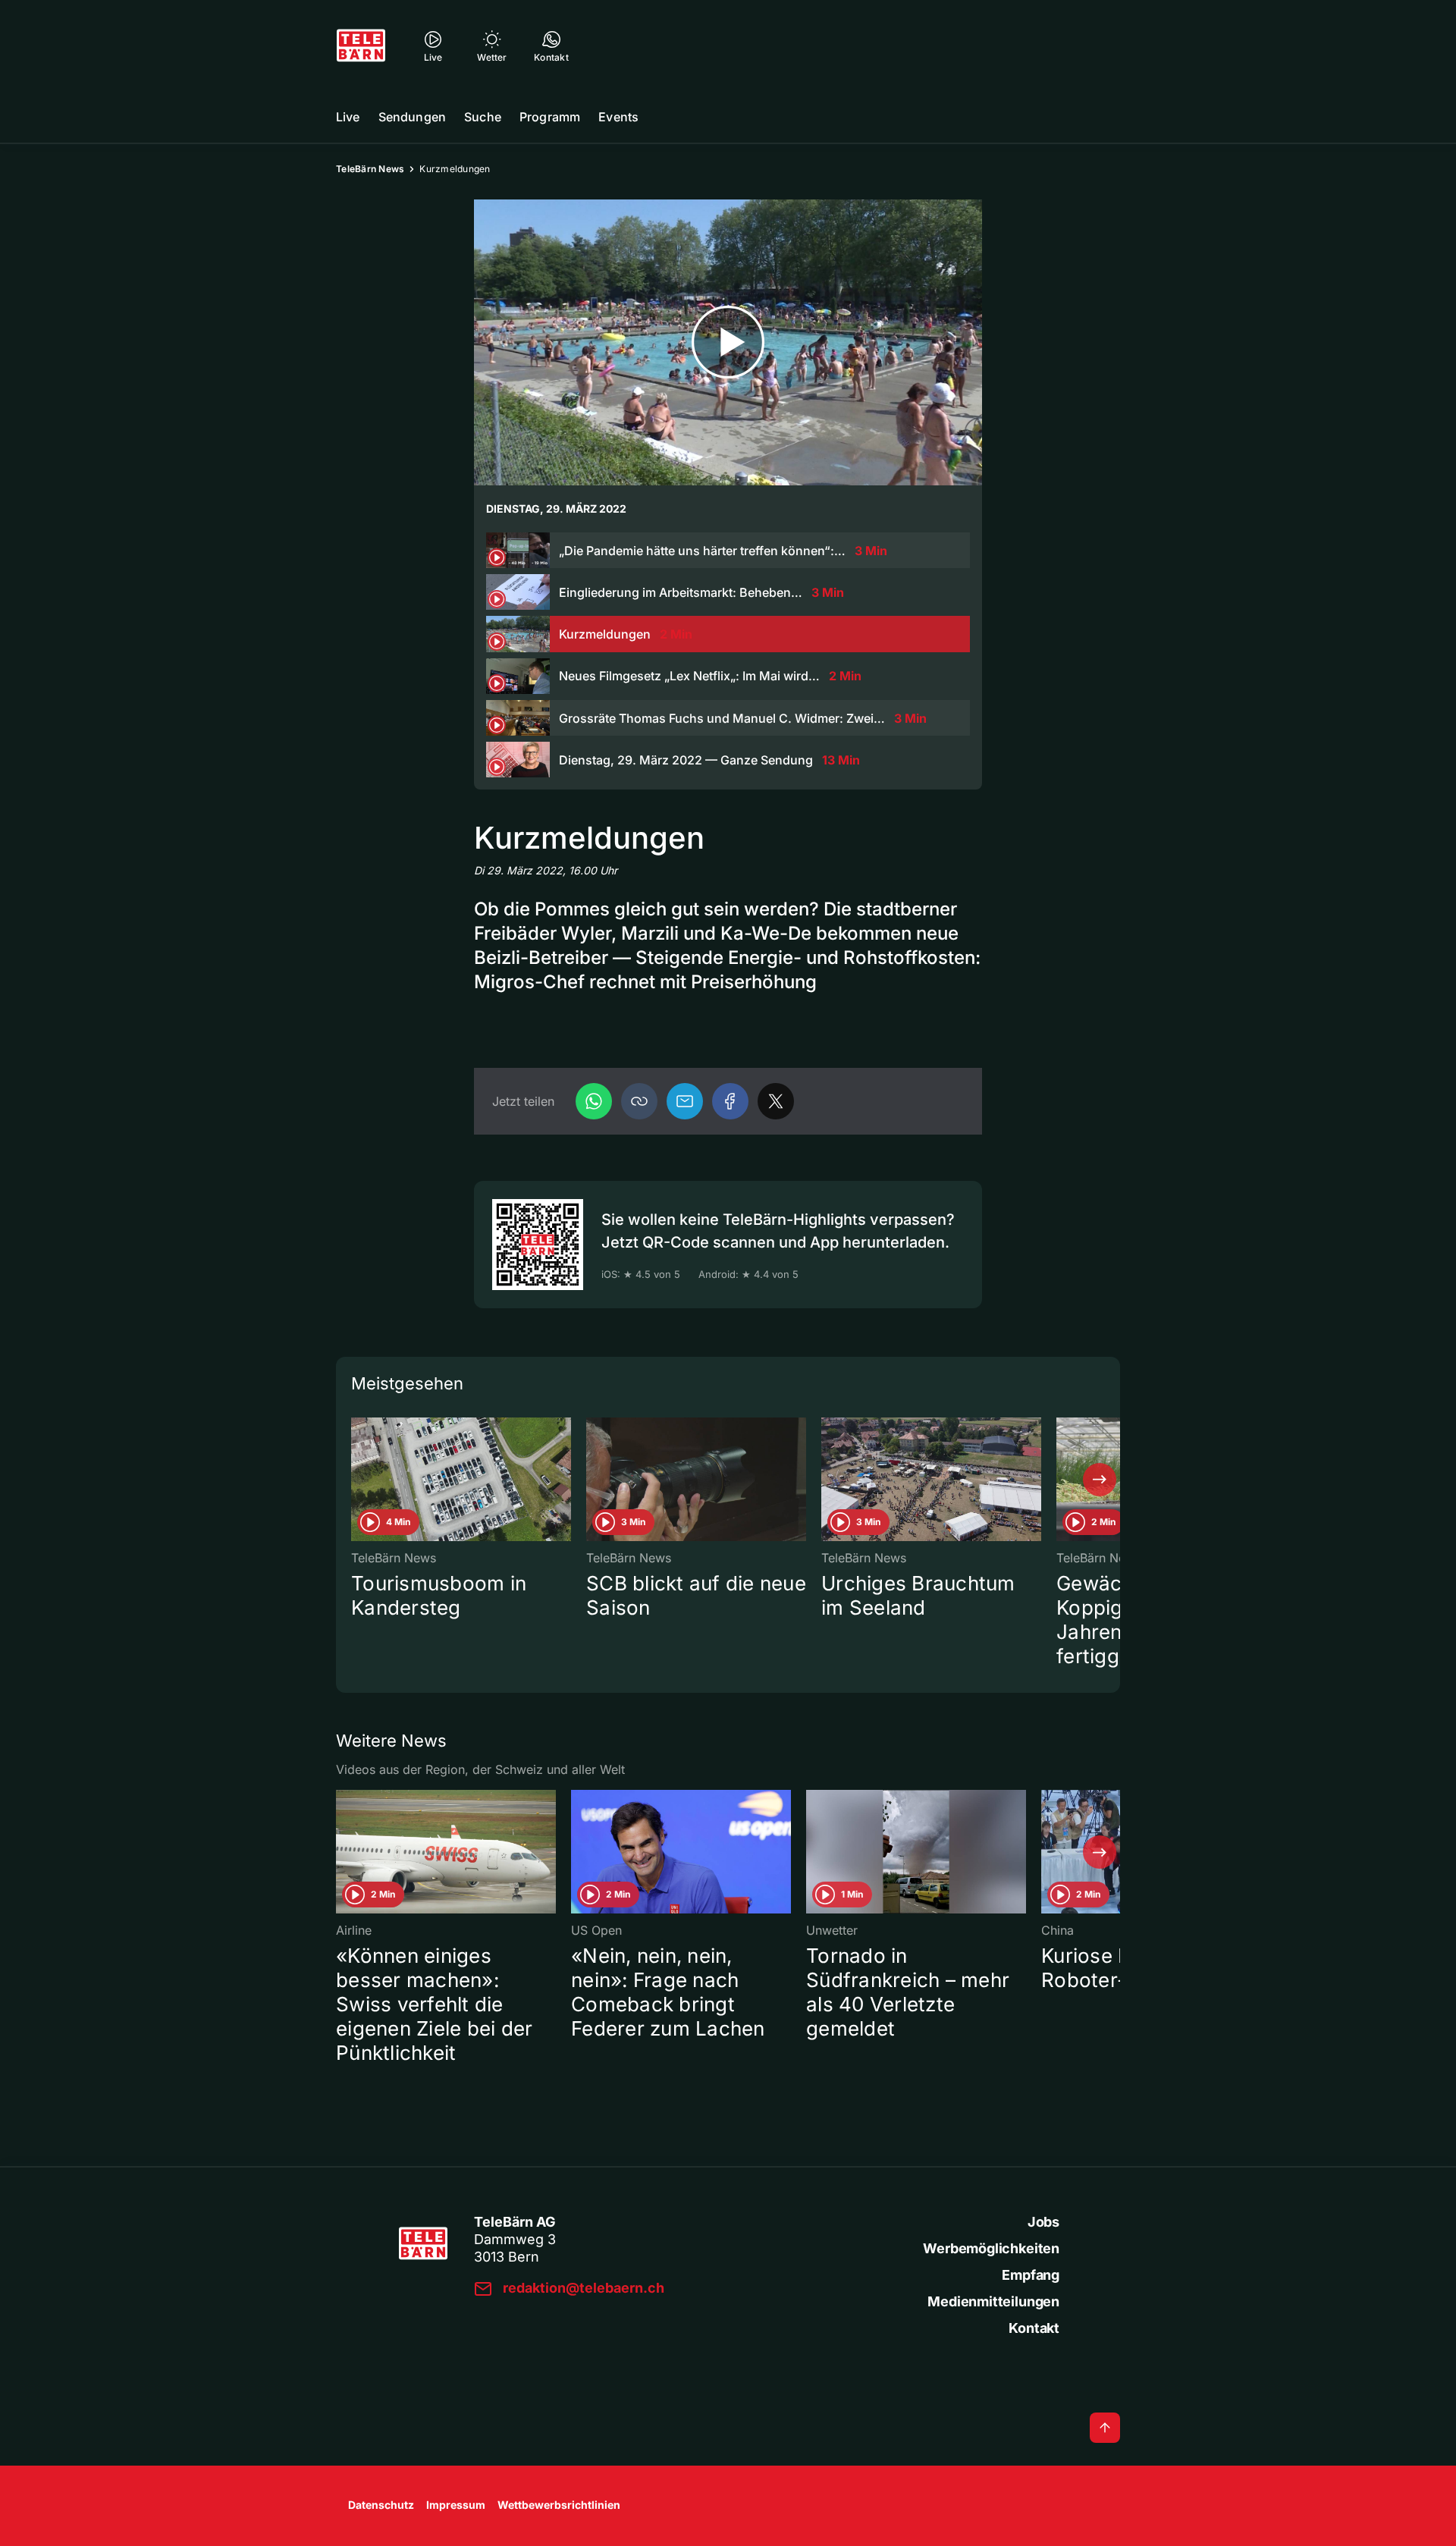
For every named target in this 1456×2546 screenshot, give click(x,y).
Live (348, 117)
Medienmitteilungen (993, 2301)
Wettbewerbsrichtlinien (559, 2505)
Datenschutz (381, 2505)
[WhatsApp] (594, 1101)
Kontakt (1034, 2328)
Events (618, 117)
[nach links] (356, 1480)
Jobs (1043, 2222)
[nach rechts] (1100, 1480)
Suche (483, 117)
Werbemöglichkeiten (991, 2248)
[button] (639, 1101)
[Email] (685, 1101)
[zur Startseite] (361, 46)
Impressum (456, 2505)
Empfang (1031, 2275)
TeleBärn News (370, 169)
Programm (550, 117)
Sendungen (412, 117)
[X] (776, 1101)
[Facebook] (730, 1101)
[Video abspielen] (728, 342)
